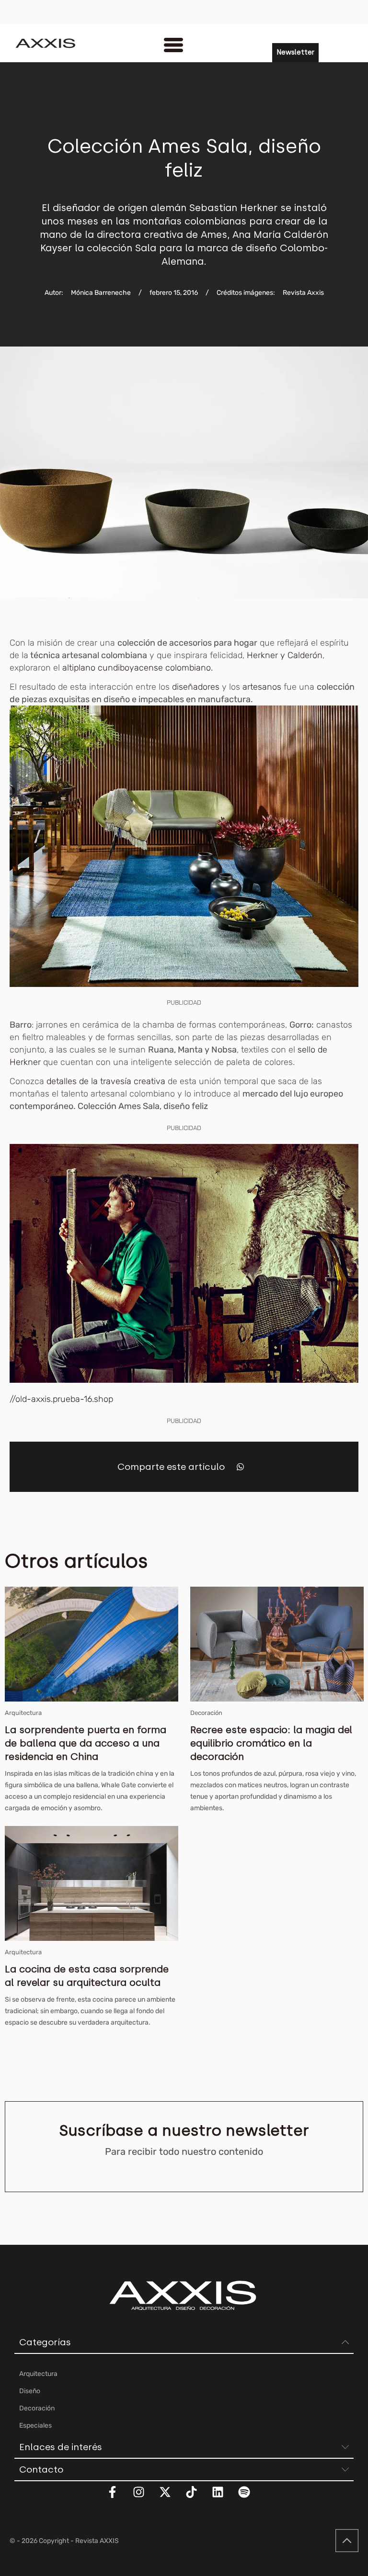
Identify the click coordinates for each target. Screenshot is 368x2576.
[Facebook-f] (118, 2498)
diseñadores (195, 687)
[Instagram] (145, 2498)
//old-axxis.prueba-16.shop (61, 1399)
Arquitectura (23, 1713)
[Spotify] (250, 2498)
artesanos (263, 687)
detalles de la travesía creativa (106, 1081)
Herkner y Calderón (285, 655)
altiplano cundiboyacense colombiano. (138, 668)
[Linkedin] (224, 2498)
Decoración (206, 1713)
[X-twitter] (171, 2498)
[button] (240, 1467)
